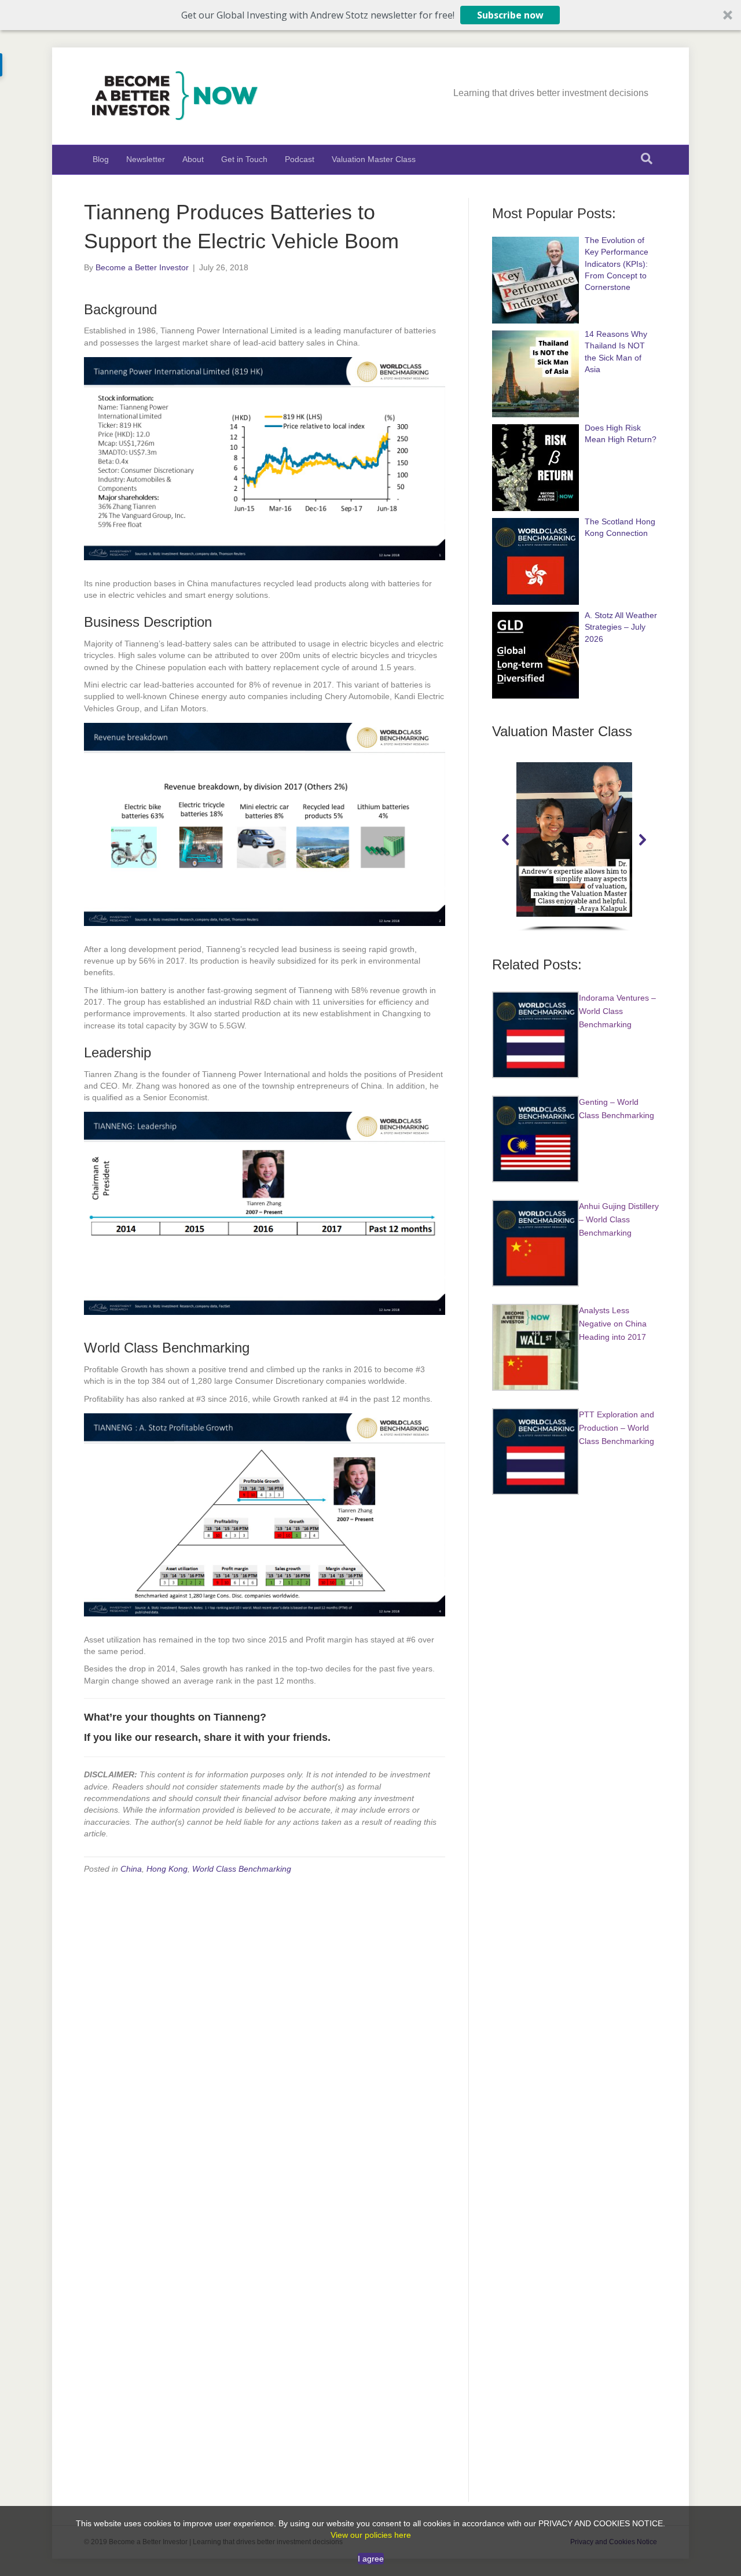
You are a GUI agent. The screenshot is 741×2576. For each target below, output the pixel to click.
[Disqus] (265, 2031)
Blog (101, 159)
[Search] (647, 159)
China (131, 1869)
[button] (370, 15)
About (193, 159)
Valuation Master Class (374, 159)
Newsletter (146, 159)
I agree (371, 2559)
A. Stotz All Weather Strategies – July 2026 (621, 627)
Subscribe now (510, 15)
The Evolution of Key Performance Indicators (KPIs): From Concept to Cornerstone (617, 264)
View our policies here (371, 2535)
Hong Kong (167, 1869)
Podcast (300, 159)
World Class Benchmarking (242, 1869)
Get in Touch (244, 159)
